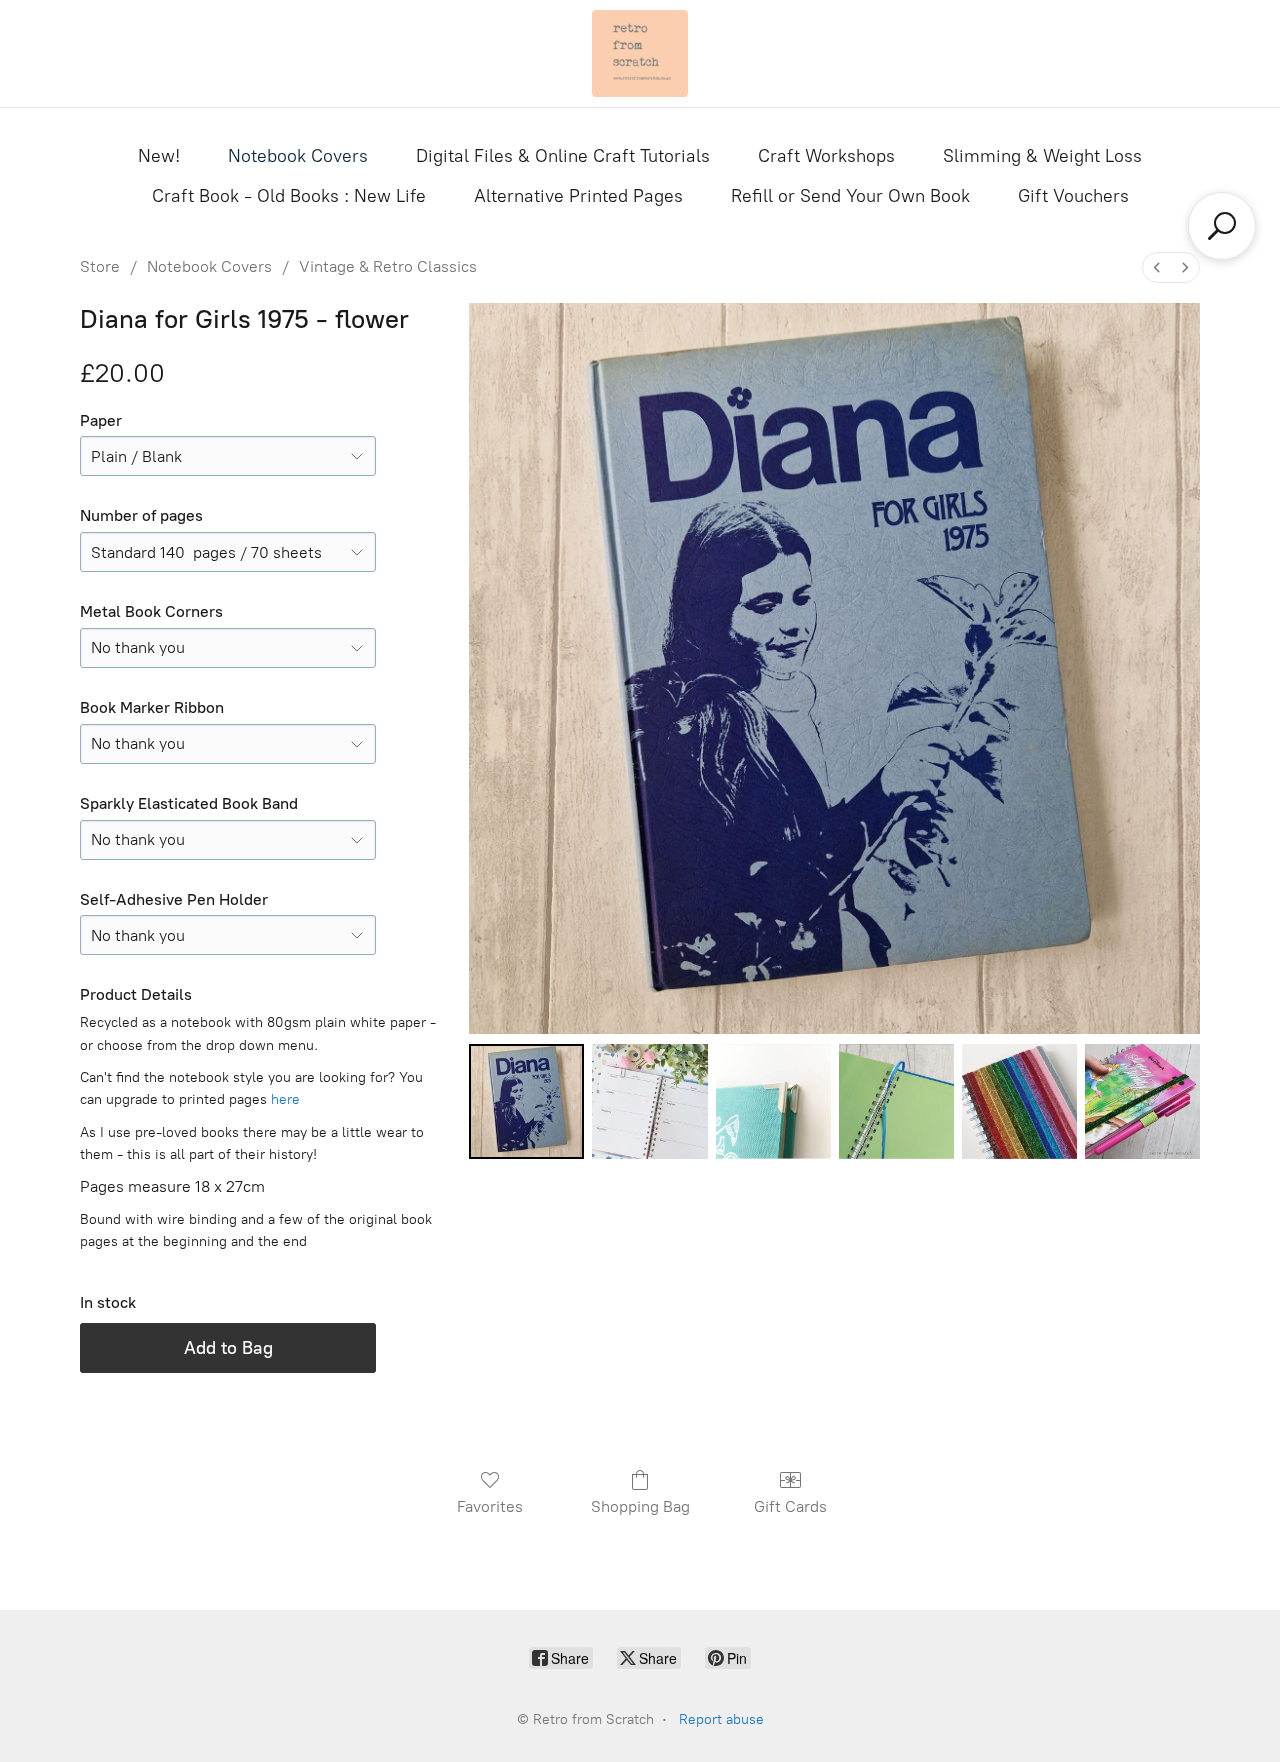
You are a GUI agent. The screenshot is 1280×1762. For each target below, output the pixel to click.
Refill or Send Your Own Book (850, 196)
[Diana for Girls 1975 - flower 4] (1019, 1101)
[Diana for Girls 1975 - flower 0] (526, 1101)
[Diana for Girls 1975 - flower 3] (896, 1101)
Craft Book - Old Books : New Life (289, 196)
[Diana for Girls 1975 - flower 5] (1142, 1101)
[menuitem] (1157, 267)
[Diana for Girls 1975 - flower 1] (649, 1101)
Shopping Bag (640, 1506)
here (285, 1099)
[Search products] (1222, 226)
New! (159, 156)
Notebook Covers (298, 156)
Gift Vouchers (1073, 196)
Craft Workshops (826, 156)
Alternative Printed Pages (578, 196)
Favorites (490, 1506)
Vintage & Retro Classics (388, 266)
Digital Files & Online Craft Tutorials (563, 156)
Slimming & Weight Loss (1042, 156)
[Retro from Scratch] (640, 53)
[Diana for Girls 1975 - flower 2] (773, 1101)
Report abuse (721, 1719)
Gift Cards (790, 1506)
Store (100, 266)
